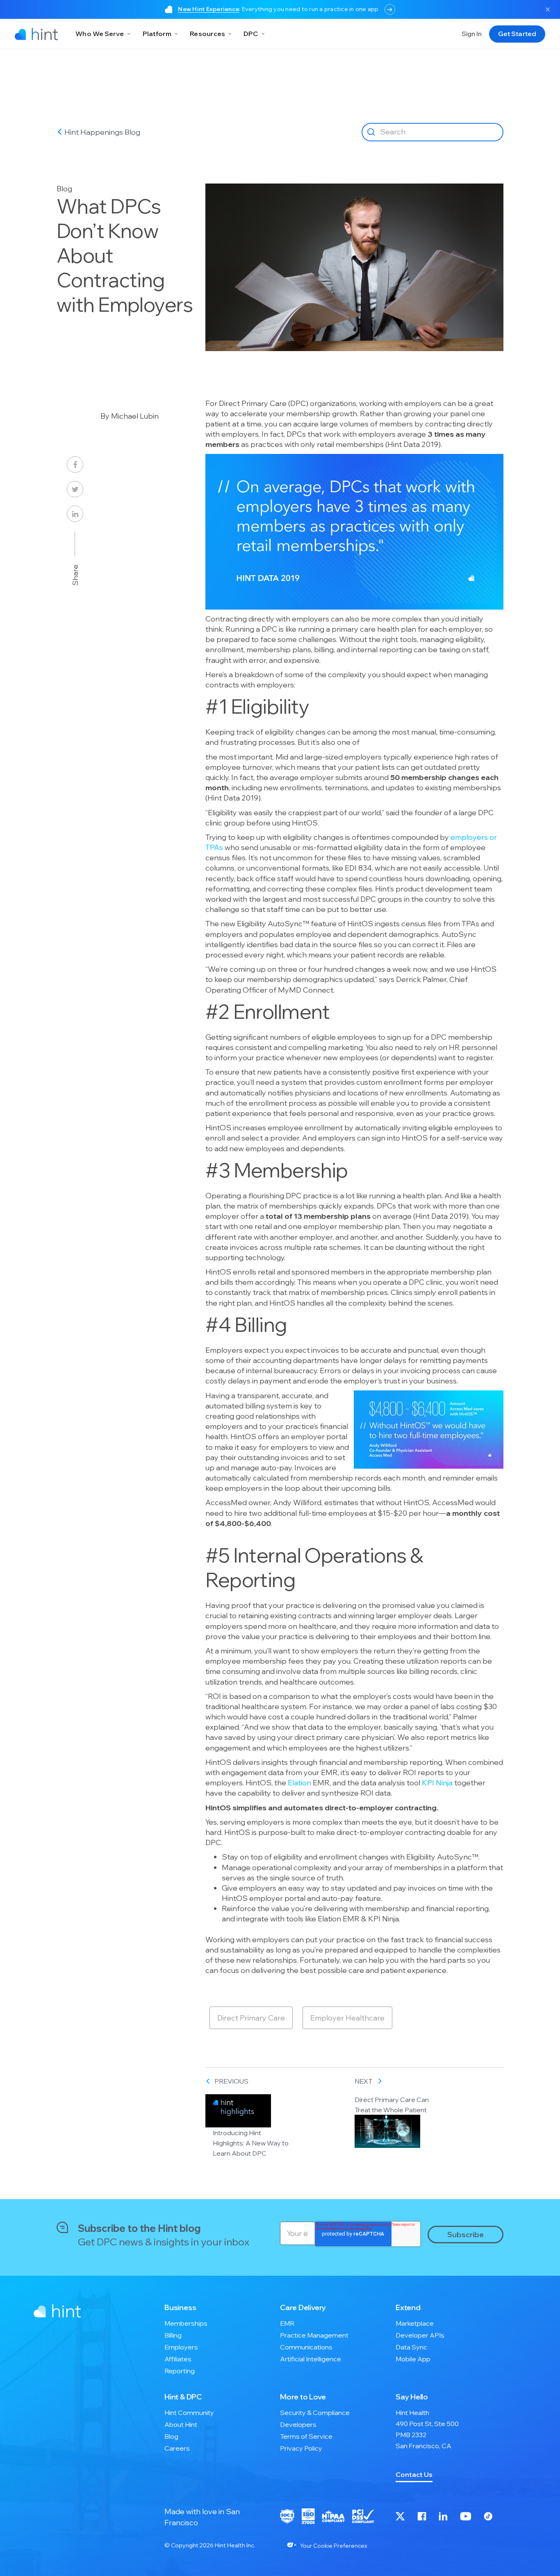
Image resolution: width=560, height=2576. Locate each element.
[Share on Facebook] (75, 465)
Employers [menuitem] (181, 2347)
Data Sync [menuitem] (411, 2347)
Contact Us (414, 2474)
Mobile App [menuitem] (413, 2359)
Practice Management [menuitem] (314, 2335)
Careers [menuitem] (177, 2448)
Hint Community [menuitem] (189, 2413)
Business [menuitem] (180, 2307)
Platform (157, 34)
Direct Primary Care (251, 2018)
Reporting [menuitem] (180, 2371)
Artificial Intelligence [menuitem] (311, 2359)
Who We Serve (100, 34)
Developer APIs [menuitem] (420, 2335)
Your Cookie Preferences (333, 2546)
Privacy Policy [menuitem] (301, 2448)
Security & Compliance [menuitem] (315, 2413)
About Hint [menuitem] (181, 2424)
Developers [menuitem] (298, 2424)
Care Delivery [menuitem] (303, 2307)
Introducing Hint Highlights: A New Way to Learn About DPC (251, 2143)
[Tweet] (75, 489)
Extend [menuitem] (408, 2307)
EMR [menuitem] (287, 2323)
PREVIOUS (231, 2081)
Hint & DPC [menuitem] (183, 2397)
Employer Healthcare (347, 2018)
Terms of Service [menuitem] (306, 2436)
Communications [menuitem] (306, 2347)
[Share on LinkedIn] (75, 514)
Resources (207, 34)
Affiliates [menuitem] (178, 2359)
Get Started (517, 34)
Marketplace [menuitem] (415, 2323)
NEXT (364, 2081)
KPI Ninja (437, 1783)
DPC (251, 34)
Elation (299, 1783)
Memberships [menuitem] (186, 2323)
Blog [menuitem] (171, 2436)
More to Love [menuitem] (303, 2397)
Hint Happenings (94, 132)
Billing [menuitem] (173, 2335)
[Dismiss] (548, 9)
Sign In (472, 34)
